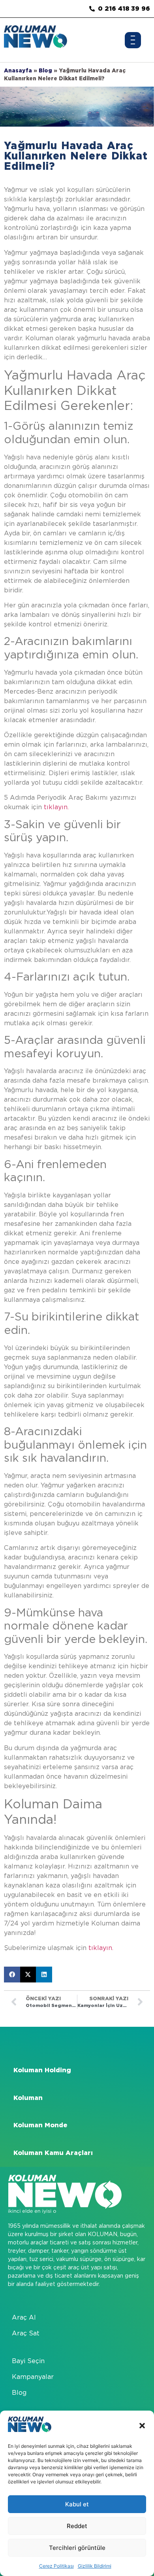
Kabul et (77, 2504)
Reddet (77, 2526)
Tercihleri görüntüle (77, 2548)
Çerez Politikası (56, 2566)
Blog (45, 70)
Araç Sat (26, 2333)
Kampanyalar (33, 2377)
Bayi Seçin (28, 2361)
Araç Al (24, 2317)
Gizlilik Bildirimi (95, 2566)
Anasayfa (18, 70)
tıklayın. (56, 807)
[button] (142, 2426)
